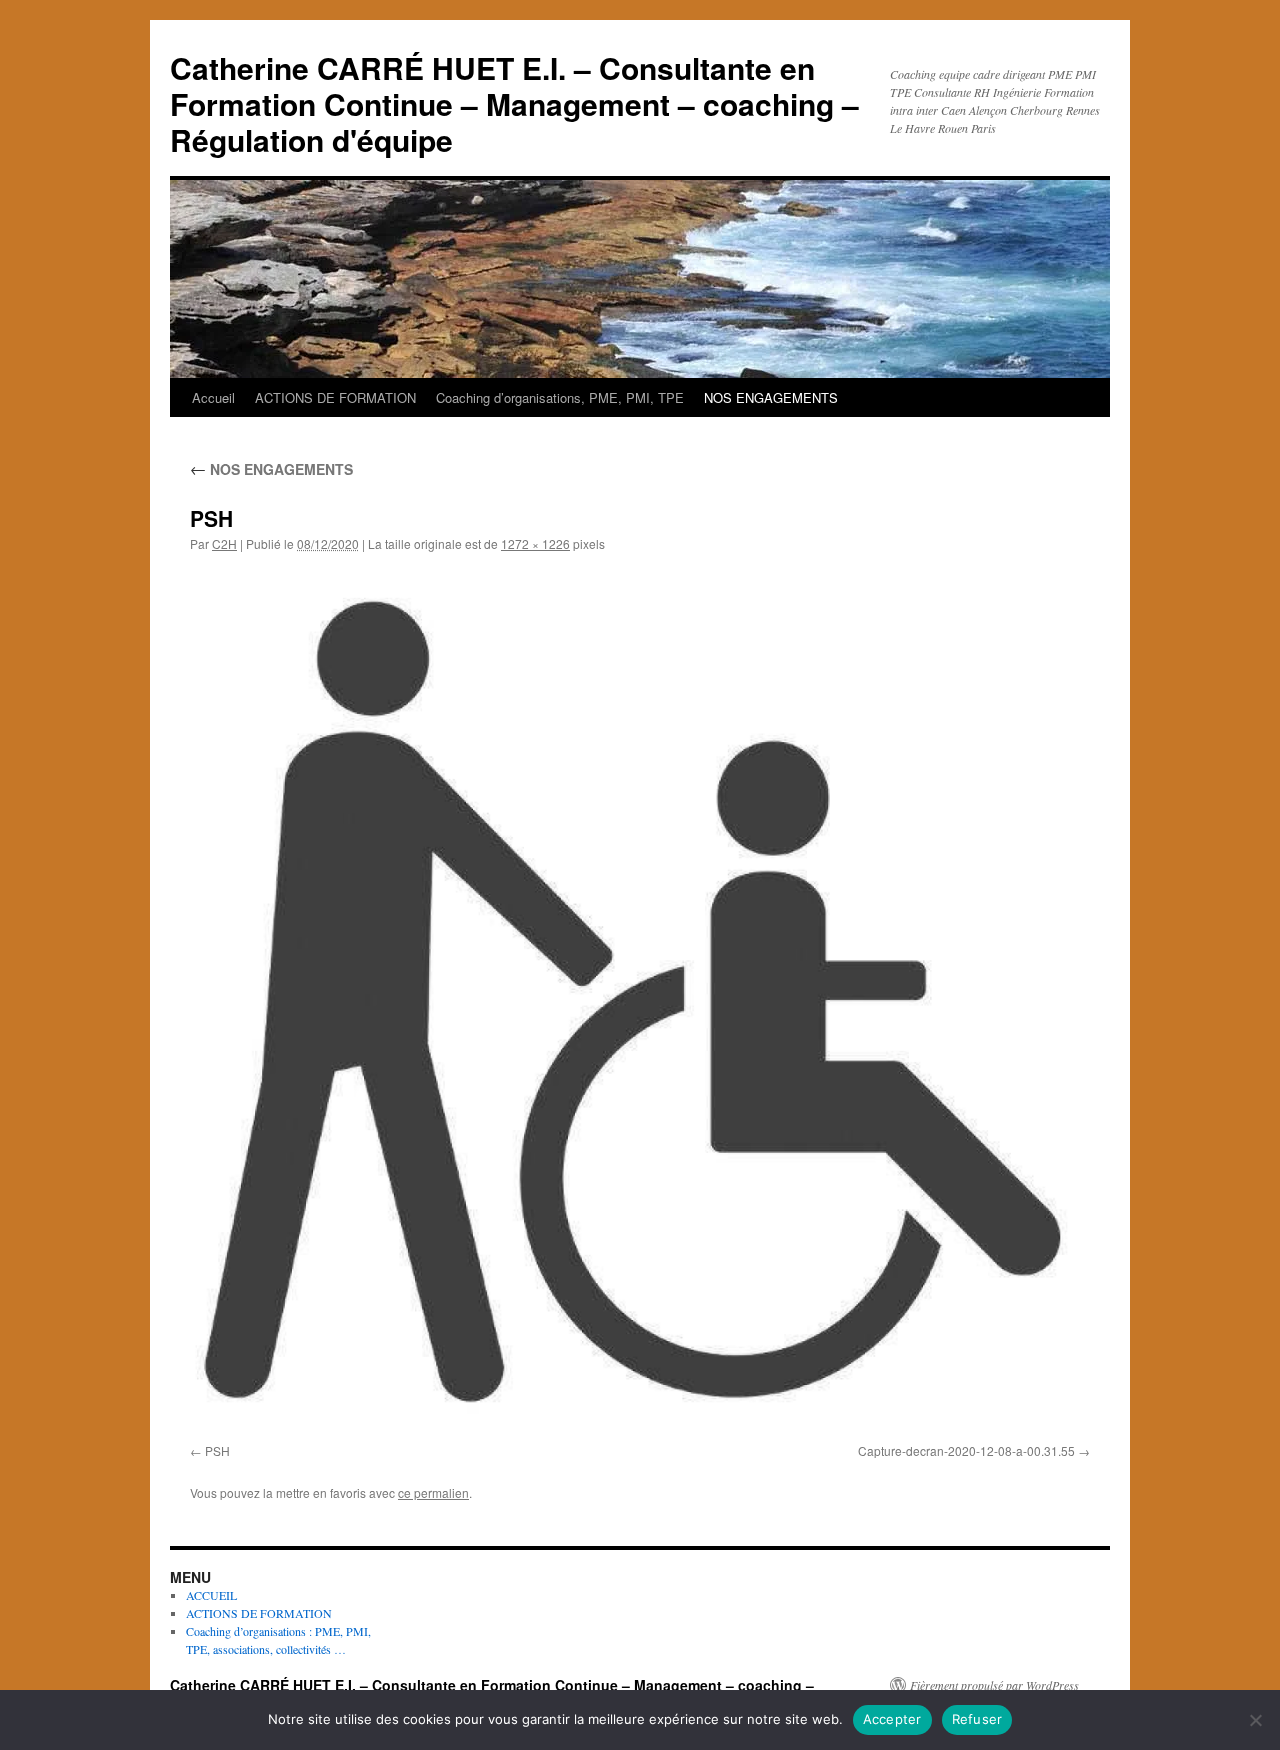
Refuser (977, 1719)
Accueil (213, 397)
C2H (224, 543)
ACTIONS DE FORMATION (335, 397)
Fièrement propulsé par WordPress (994, 1685)
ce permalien (433, 1492)
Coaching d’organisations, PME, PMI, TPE (560, 397)
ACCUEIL (211, 1595)
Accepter (892, 1719)
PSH (217, 1450)
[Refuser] (1255, 1720)
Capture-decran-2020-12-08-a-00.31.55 (966, 1450)
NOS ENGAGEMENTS (771, 397)
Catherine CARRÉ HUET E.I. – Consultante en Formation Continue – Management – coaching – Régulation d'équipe (514, 103)
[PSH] (640, 1001)
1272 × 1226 (535, 543)
